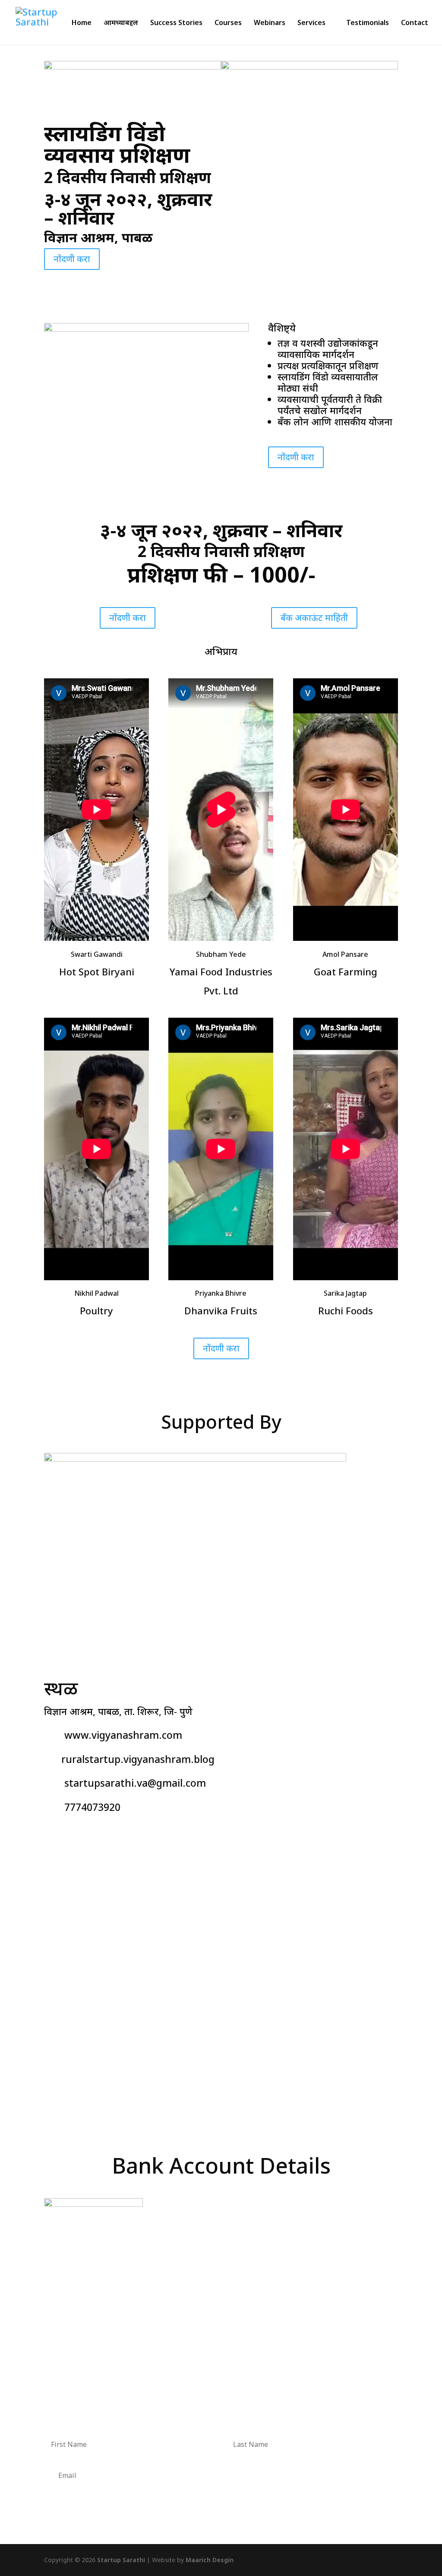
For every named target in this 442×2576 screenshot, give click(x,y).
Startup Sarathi (121, 2560)
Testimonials (368, 23)
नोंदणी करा (72, 259)
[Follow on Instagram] (68, 1833)
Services (311, 23)
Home (82, 23)
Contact (415, 23)
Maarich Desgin (210, 2560)
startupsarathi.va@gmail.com (135, 1783)
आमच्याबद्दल (121, 23)
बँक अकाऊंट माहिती (314, 618)
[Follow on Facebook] (51, 1833)
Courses (228, 23)
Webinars (270, 23)
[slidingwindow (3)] (146, 328)
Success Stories (176, 23)
